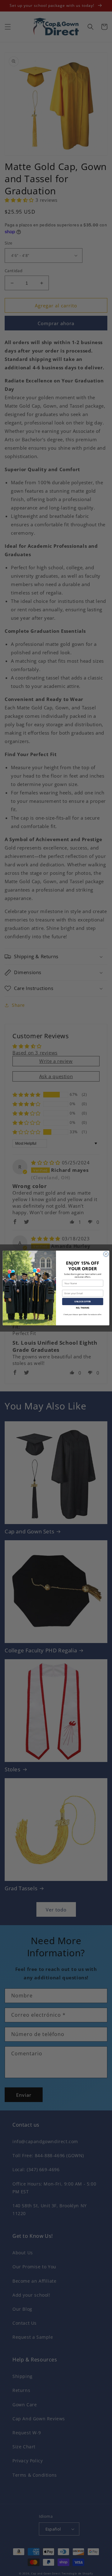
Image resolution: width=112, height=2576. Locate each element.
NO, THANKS (83, 1307)
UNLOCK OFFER (83, 1302)
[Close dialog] (106, 1254)
